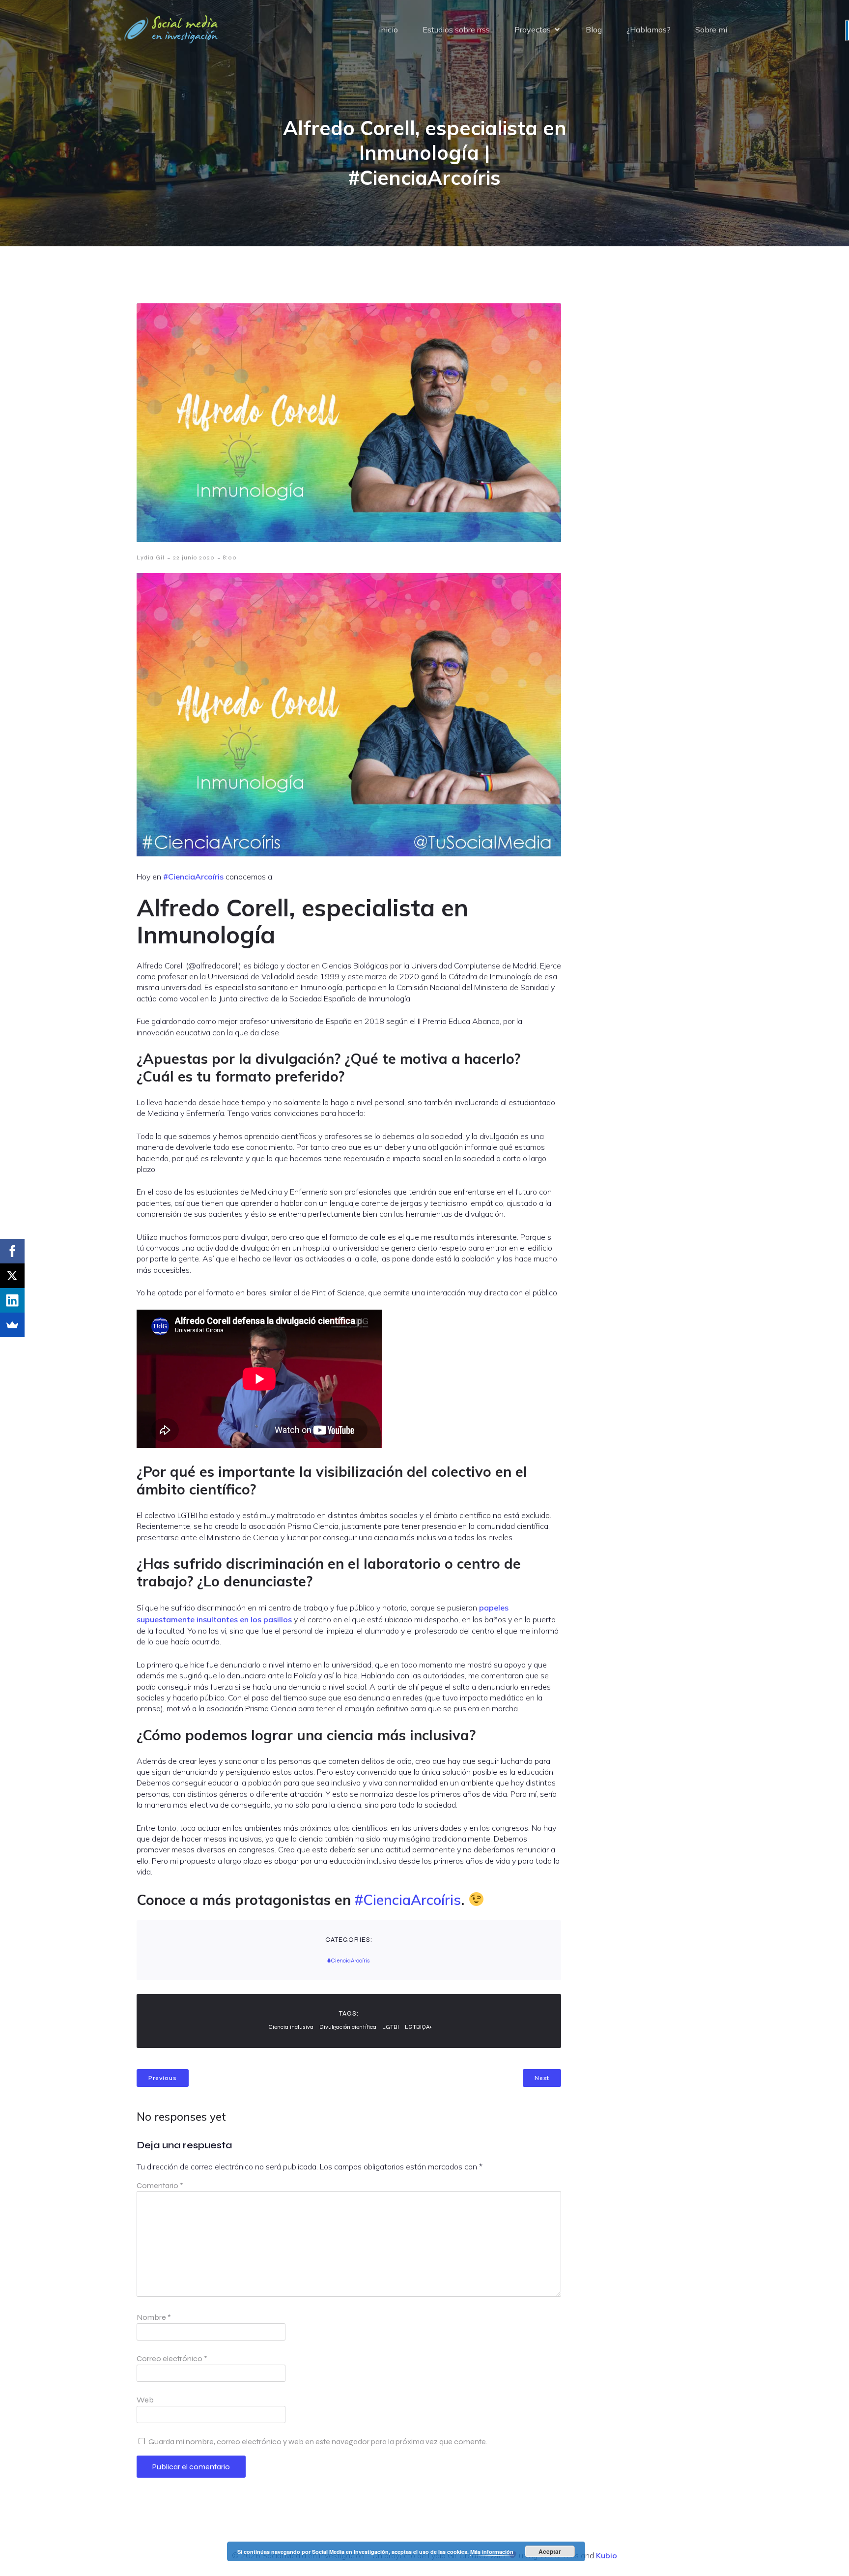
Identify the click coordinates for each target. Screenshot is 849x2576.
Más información (492, 2552)
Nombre (154, 2317)
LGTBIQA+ (418, 2027)
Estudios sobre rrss (456, 29)
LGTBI (391, 2027)
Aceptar (550, 2551)
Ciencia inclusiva (291, 2027)
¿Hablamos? (649, 29)
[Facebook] (12, 1251)
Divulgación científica (348, 2027)
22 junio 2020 (194, 557)
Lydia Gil (151, 557)
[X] (12, 1276)
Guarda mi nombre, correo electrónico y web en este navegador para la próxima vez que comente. (318, 2442)
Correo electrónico (172, 2358)
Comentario (160, 2185)
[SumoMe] (12, 1325)
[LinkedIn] (12, 1300)
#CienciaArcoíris (193, 877)
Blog (594, 29)
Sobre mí (711, 29)
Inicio (388, 29)
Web (145, 2400)
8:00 (230, 557)
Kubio (607, 2555)
